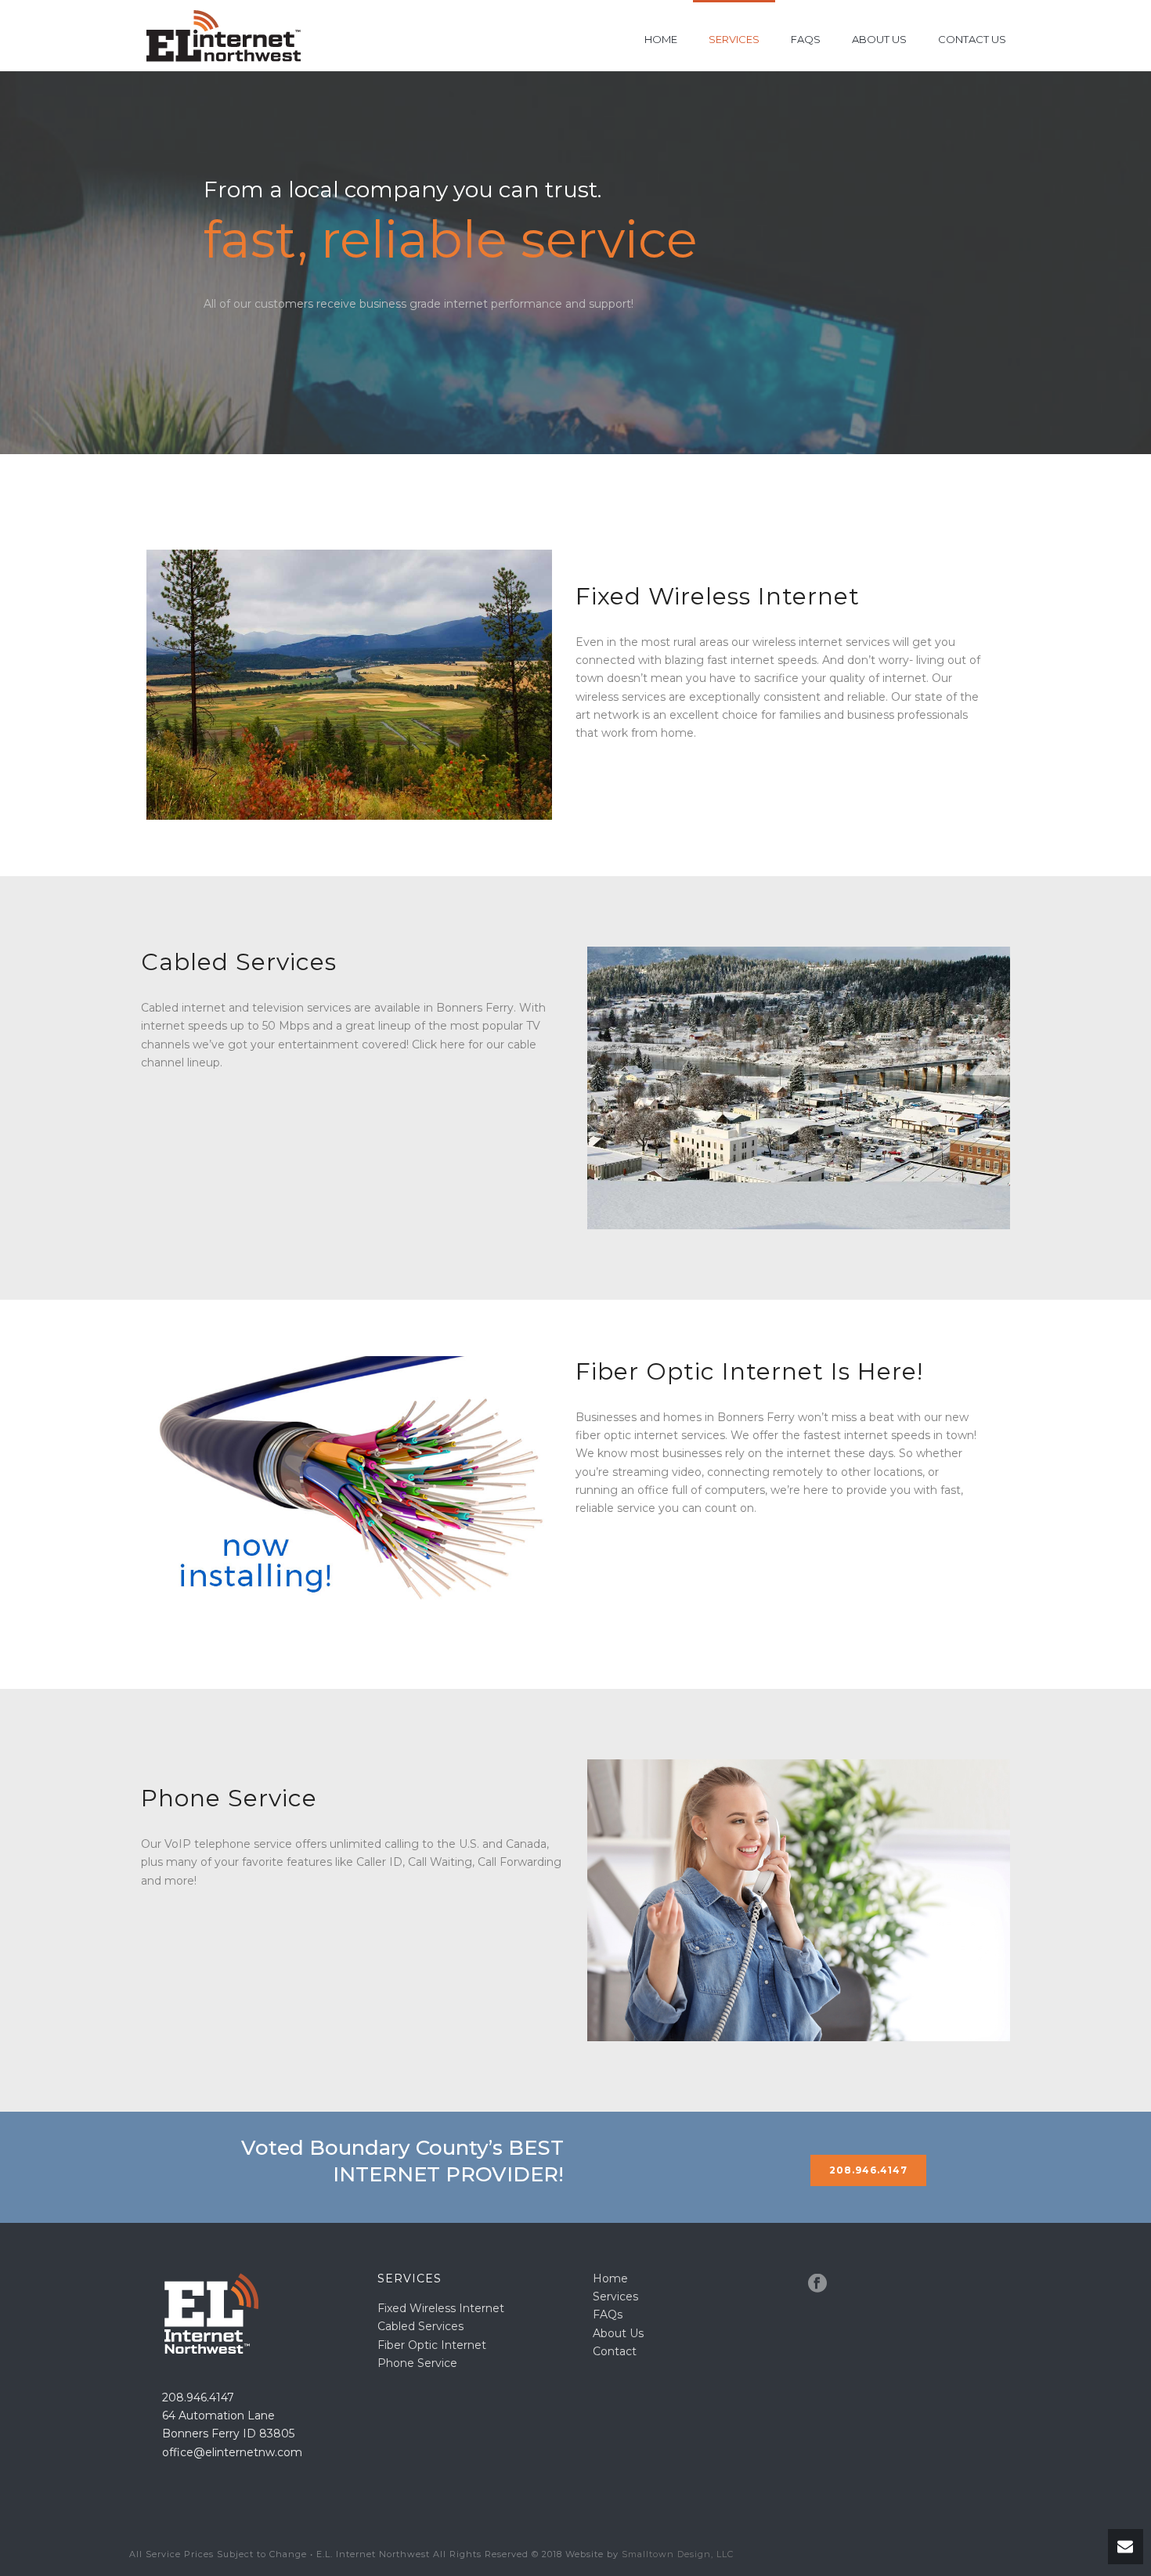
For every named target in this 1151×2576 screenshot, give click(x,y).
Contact (615, 2351)
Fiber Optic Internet (432, 2345)
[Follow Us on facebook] (817, 2284)
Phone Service (417, 2363)
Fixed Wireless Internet (441, 2308)
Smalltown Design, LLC (678, 2554)
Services (734, 39)
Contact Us (972, 39)
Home (661, 39)
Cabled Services (420, 2326)
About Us (879, 39)
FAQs (806, 39)
